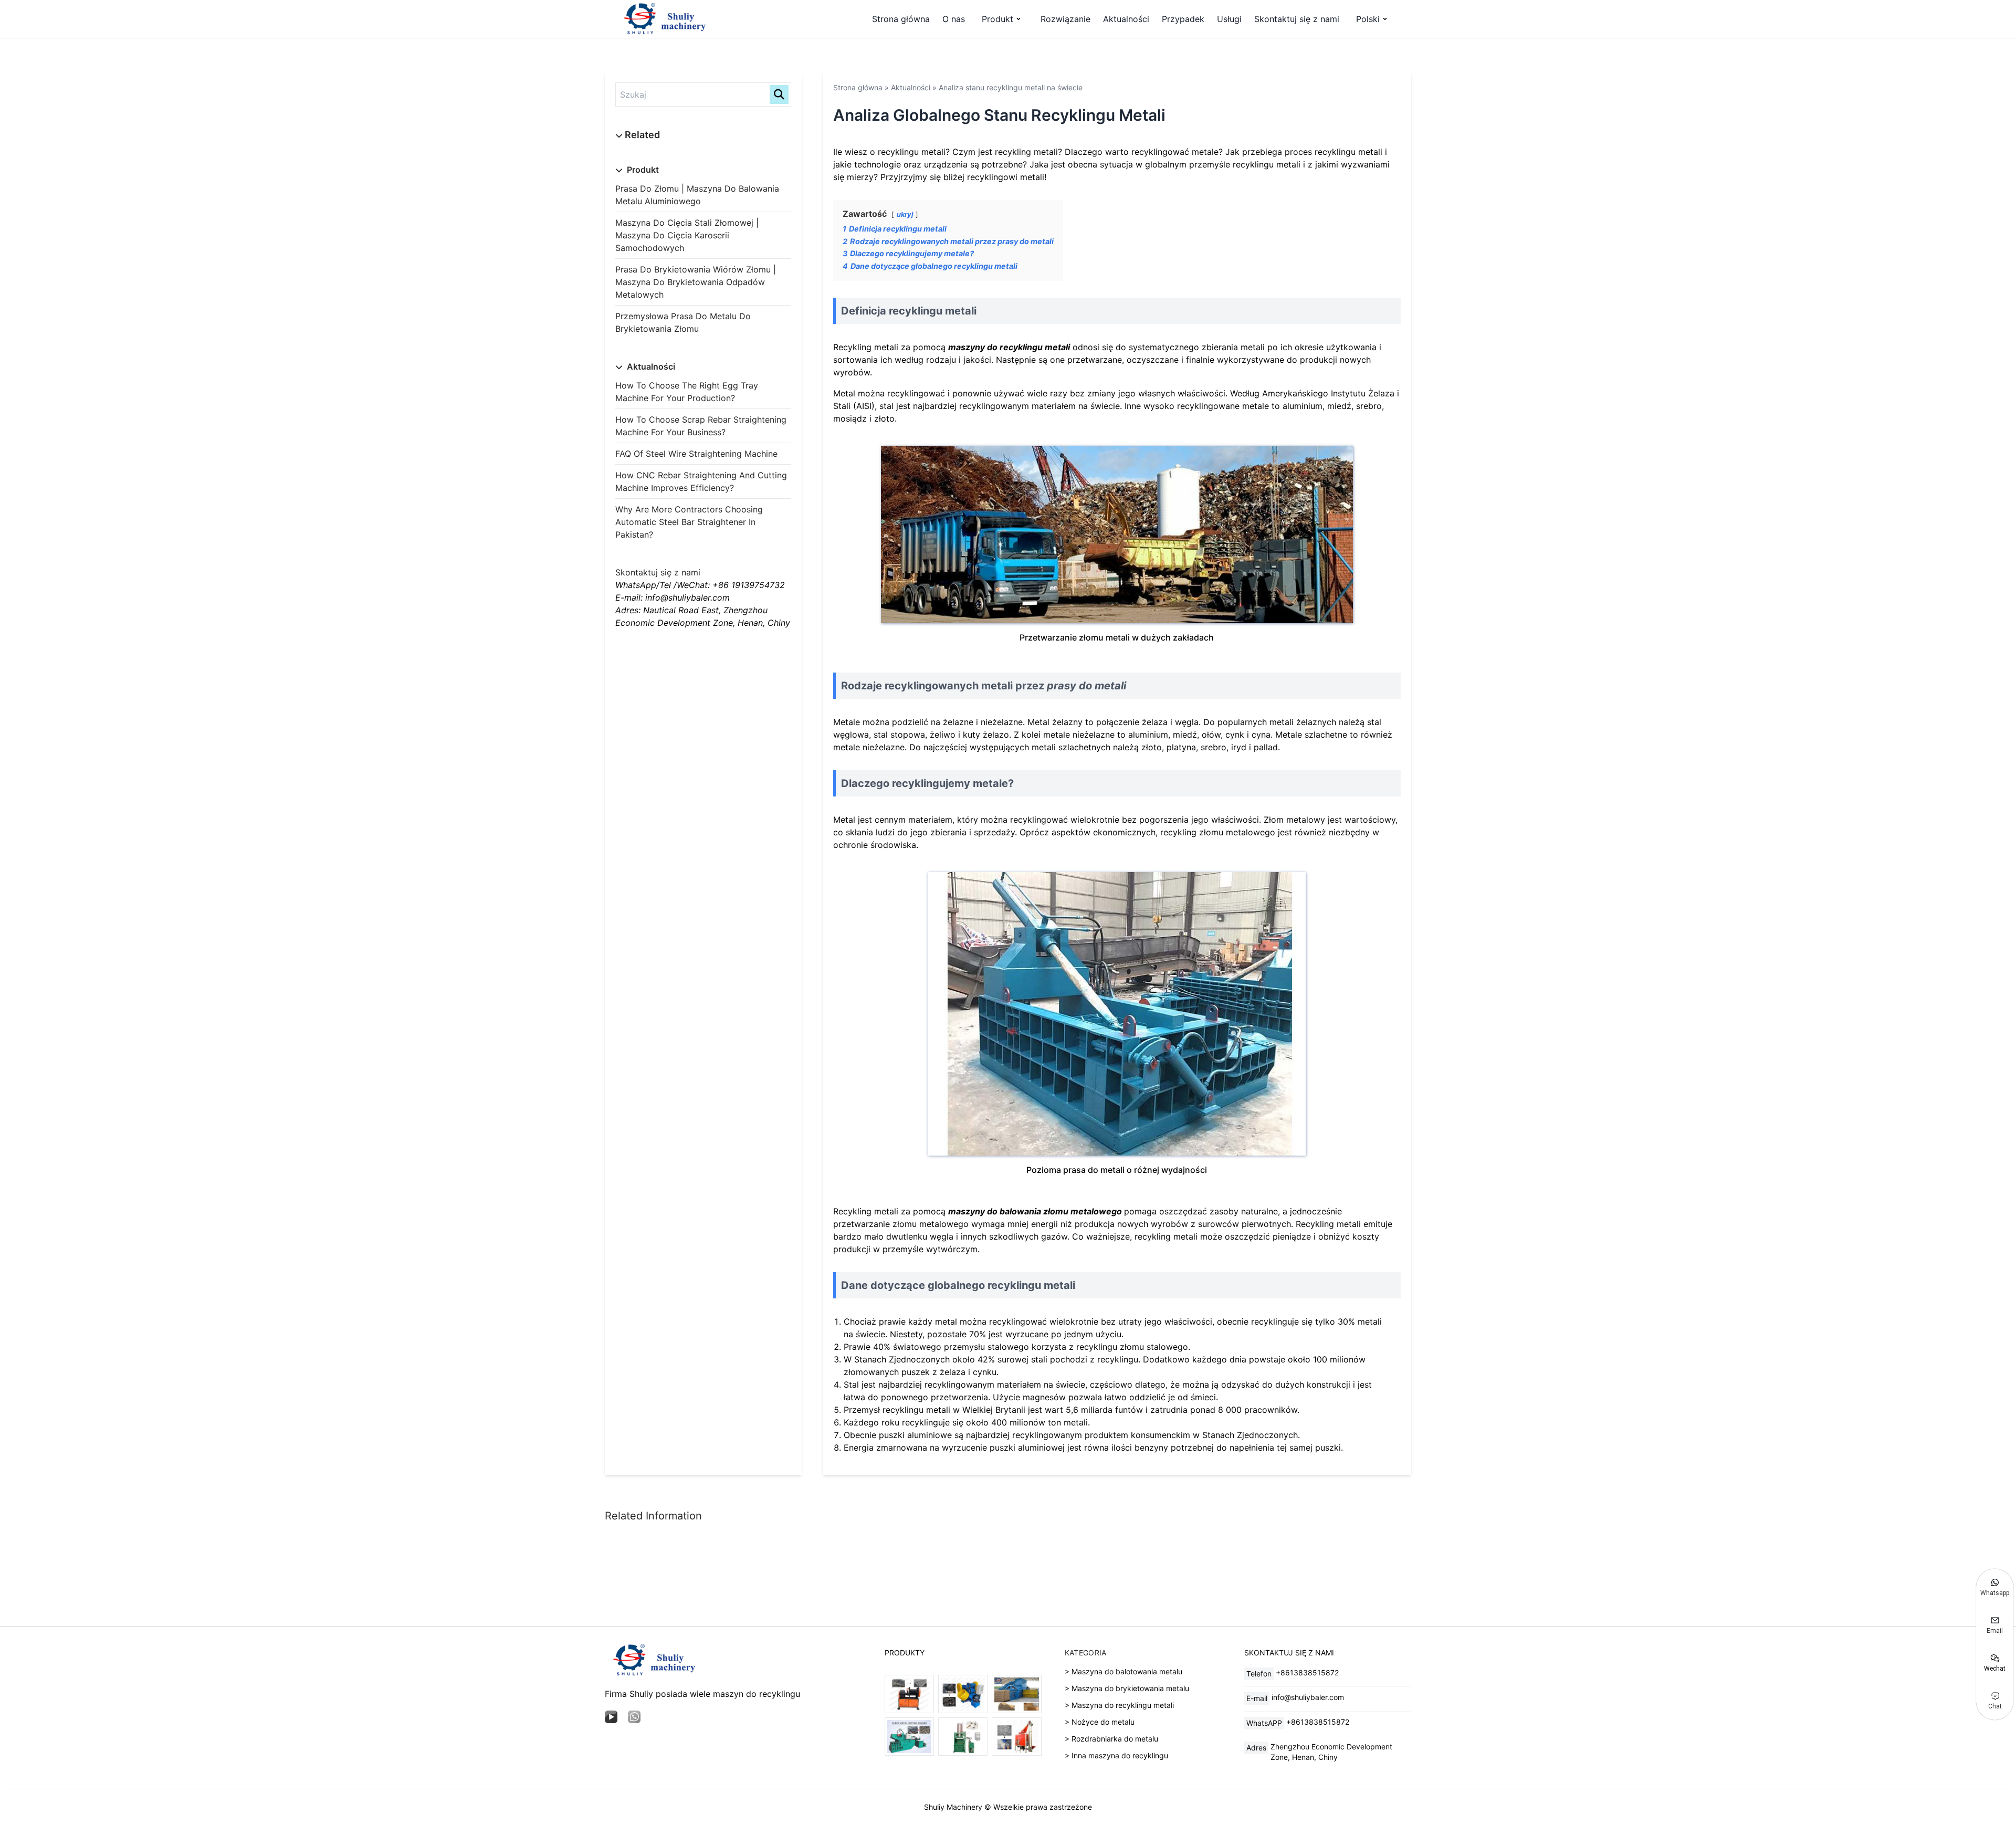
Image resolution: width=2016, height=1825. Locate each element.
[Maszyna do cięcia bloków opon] (963, 1694)
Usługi (1229, 19)
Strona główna (901, 19)
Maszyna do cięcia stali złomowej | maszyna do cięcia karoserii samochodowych (687, 235)
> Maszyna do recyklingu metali (1119, 1705)
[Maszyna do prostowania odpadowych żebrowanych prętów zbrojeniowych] (909, 1694)
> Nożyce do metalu (1100, 1722)
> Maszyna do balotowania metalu (1123, 1671)
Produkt (997, 19)
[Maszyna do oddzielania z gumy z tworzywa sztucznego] (1016, 1737)
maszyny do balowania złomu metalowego (1035, 1211)
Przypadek (1183, 19)
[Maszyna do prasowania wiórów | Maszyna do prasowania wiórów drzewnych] (1016, 1694)
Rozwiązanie (1065, 19)
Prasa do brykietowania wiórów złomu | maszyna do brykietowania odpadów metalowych (696, 282)
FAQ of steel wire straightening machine (696, 454)
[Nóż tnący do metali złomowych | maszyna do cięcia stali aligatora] (909, 1737)
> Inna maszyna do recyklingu (1116, 1755)
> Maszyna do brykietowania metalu (1127, 1688)
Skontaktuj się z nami (1297, 19)
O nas (954, 19)
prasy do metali (1086, 686)
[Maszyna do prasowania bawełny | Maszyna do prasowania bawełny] (963, 1737)
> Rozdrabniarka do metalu (1111, 1739)
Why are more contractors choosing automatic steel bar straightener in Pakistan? (689, 522)
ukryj (905, 214)
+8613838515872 (1307, 1672)
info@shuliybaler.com (1308, 1697)
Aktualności (1126, 19)
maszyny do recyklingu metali (1009, 347)
